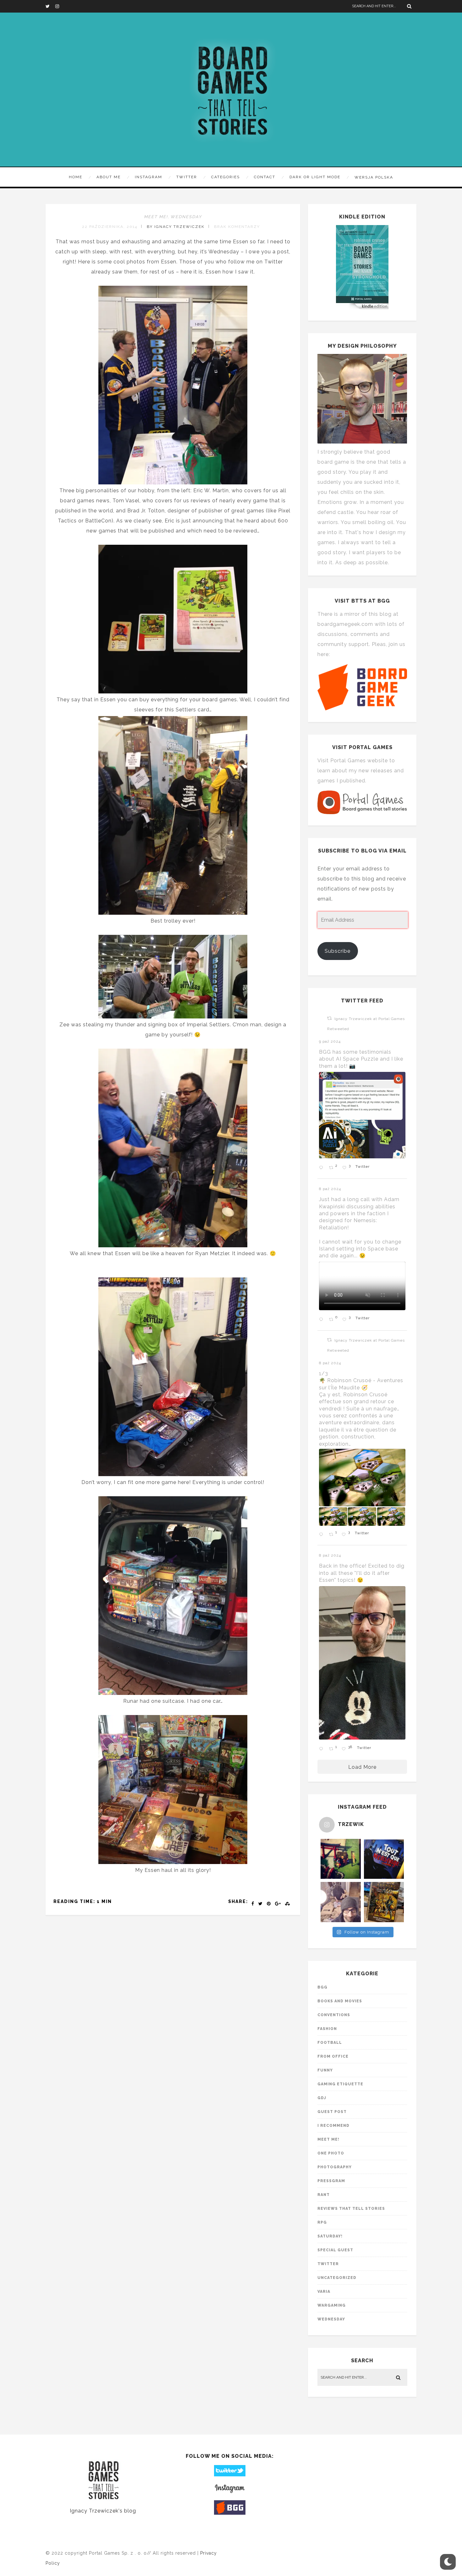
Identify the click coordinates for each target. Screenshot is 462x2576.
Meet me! (156, 217)
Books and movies (340, 2001)
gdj (322, 2098)
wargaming (332, 2305)
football (330, 2043)
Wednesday (186, 217)
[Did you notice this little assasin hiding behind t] (341, 1859)
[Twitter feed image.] (362, 1115)
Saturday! (330, 2236)
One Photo (331, 2153)
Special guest (335, 2250)
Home (76, 177)
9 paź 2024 (330, 1041)
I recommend (333, 2126)
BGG (322, 1987)
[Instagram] (60, 6)
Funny (325, 2070)
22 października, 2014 (110, 227)
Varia (324, 2292)
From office (333, 2056)
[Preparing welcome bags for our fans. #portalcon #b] (341, 1902)
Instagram (148, 177)
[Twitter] (50, 6)
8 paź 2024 (331, 1189)
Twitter (187, 177)
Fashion (327, 2029)
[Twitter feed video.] (362, 1286)
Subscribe (338, 951)
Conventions (334, 2015)
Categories (225, 177)
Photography (335, 2167)
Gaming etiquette (340, 2084)
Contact (265, 177)
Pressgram (331, 2181)
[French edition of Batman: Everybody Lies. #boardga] (384, 1859)
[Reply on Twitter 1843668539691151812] (322, 1535)
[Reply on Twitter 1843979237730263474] (322, 1168)
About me (109, 177)
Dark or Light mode (315, 177)
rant (324, 2195)
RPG (322, 2222)
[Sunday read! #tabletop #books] (384, 1902)
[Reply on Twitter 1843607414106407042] (322, 1749)
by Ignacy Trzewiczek (176, 227)
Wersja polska (374, 177)
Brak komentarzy (237, 227)
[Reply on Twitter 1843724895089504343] (322, 1320)
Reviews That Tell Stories (351, 2209)
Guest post (332, 2112)
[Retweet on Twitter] (329, 1018)
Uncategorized (337, 2278)
